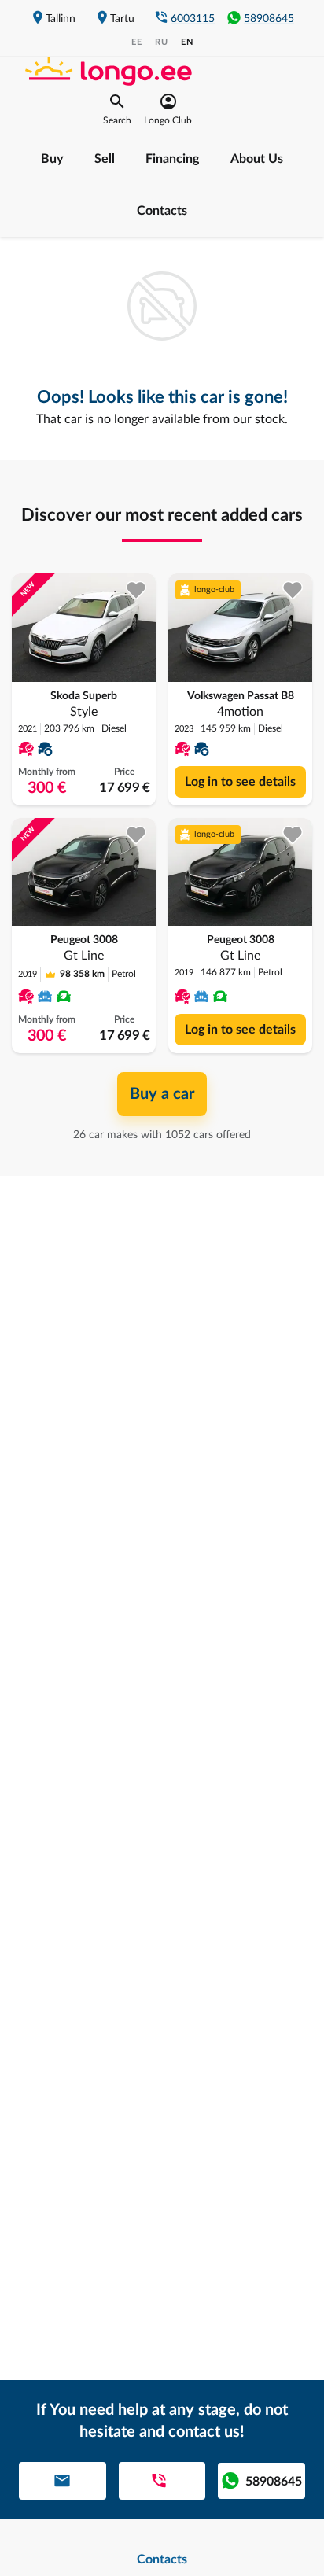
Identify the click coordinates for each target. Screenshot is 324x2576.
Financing (172, 159)
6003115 (193, 19)
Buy (52, 159)
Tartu (122, 19)
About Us (257, 159)
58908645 (269, 19)
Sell (105, 159)
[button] (117, 109)
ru (162, 42)
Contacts (162, 211)
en (187, 42)
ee (137, 42)
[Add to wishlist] (136, 590)
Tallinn (61, 19)
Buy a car (162, 1094)
